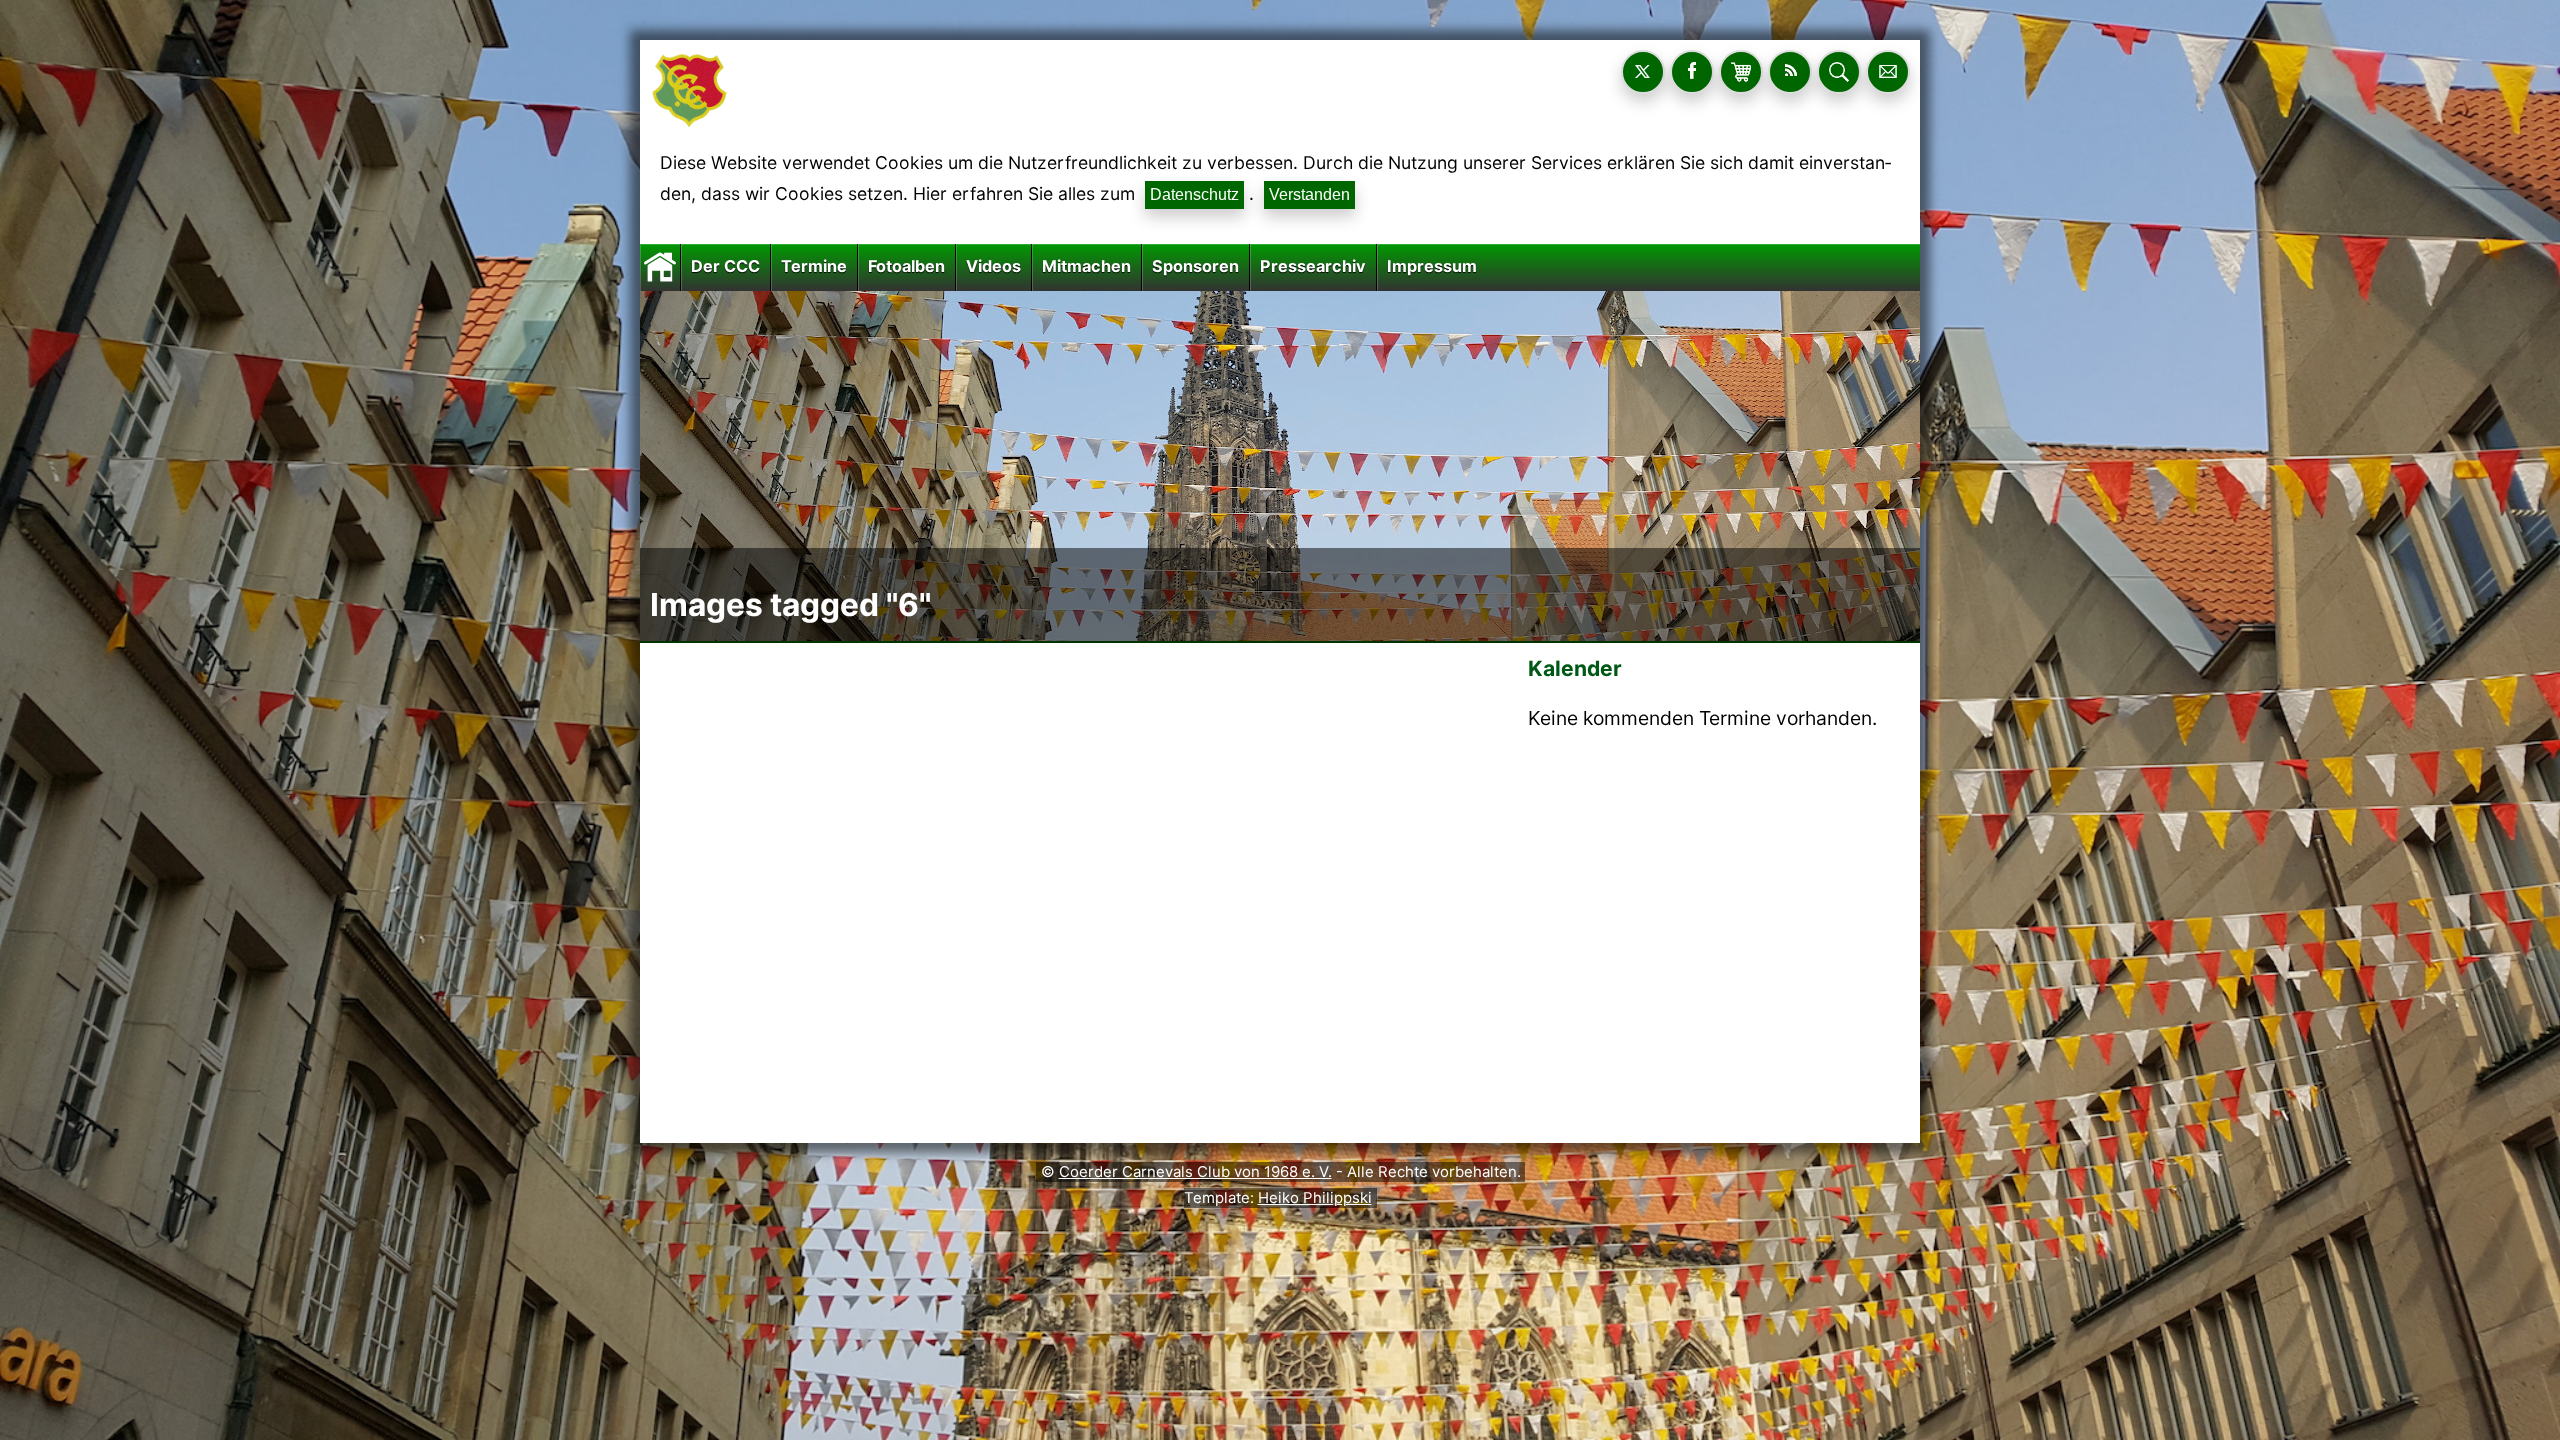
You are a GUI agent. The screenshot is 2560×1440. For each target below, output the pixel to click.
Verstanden (1309, 194)
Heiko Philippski (1315, 1198)
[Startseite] (660, 266)
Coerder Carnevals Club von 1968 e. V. (1195, 1172)
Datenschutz (1194, 194)
